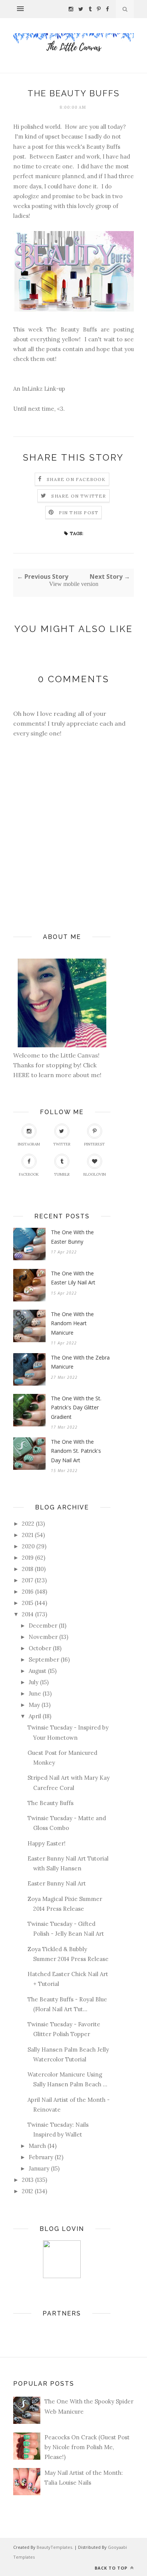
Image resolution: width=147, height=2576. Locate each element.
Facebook (29, 1174)
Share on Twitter (79, 496)
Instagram (29, 1144)
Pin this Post (79, 513)
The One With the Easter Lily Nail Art (73, 1278)
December (43, 1626)
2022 (28, 1524)
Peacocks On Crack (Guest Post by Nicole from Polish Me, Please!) (87, 2447)
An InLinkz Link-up (39, 389)
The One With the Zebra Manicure (80, 1362)
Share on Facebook (76, 479)
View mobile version (74, 584)
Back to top (112, 2568)
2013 (28, 2180)
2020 (28, 1546)
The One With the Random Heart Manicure (72, 1323)
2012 (28, 2191)
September (44, 1660)
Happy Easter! (47, 1843)
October (40, 1648)
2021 (28, 1535)
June (35, 1693)
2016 (28, 1592)
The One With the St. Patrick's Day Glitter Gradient (76, 1407)
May (34, 1705)
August (38, 1671)
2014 (28, 1614)
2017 (28, 1580)
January (39, 2168)
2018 (28, 1569)
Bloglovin (95, 1174)
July (34, 1682)
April (35, 1716)
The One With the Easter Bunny (72, 1237)
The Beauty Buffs (51, 1803)
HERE (22, 1075)
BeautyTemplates (54, 2547)
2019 (28, 1558)
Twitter (62, 1144)
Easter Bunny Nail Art (57, 1883)
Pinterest (94, 1144)
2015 (28, 1603)
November (43, 1637)
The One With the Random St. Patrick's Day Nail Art (76, 1451)
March (37, 2146)
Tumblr (62, 1174)
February (41, 2157)
